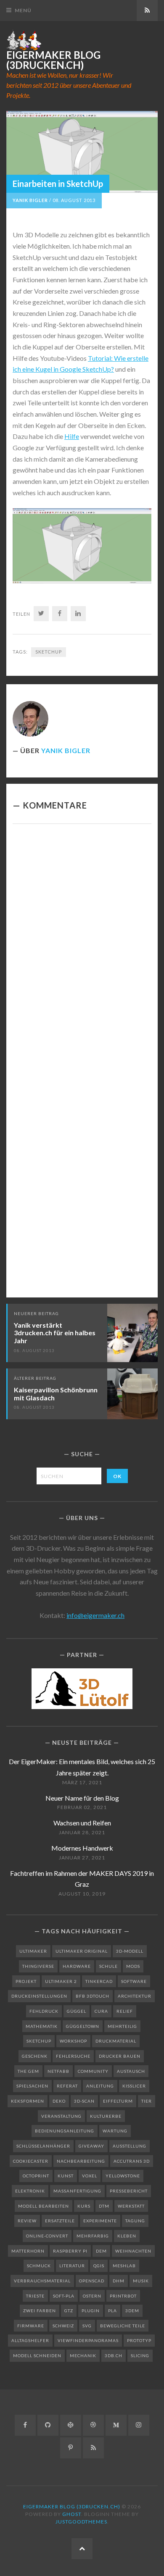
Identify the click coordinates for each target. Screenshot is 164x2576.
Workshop (73, 2041)
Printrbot (123, 2296)
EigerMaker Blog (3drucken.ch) (53, 60)
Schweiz (63, 2326)
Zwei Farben (40, 2311)
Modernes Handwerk (82, 1848)
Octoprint (36, 2176)
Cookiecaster (31, 2161)
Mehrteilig (122, 2026)
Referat (67, 2086)
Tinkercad (99, 1981)
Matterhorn (28, 2251)
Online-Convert (47, 2236)
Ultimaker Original (82, 1951)
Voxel (90, 2176)
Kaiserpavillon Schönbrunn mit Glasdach (56, 1394)
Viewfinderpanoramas (88, 2340)
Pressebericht (129, 2191)
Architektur (135, 1996)
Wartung (115, 2131)
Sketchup (49, 652)
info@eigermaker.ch (95, 1615)
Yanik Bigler (30, 200)
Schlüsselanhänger (43, 2146)
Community (93, 2071)
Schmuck (39, 2266)
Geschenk (35, 2056)
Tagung (135, 2221)
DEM (101, 2251)
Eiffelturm (118, 2101)
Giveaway (91, 2146)
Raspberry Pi (70, 2251)
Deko (59, 2101)
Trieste (35, 2296)
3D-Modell (130, 1951)
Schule (108, 1966)
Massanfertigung (77, 2191)
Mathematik (42, 2026)
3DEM (132, 2311)
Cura (101, 2011)
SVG (87, 2326)
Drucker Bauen (120, 2056)
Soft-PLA (64, 2296)
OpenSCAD (92, 2281)
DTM (104, 2206)
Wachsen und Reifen (82, 1823)
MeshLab (124, 2266)
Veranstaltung (61, 2116)
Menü (23, 10)
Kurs (84, 2206)
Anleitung (100, 2086)
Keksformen (28, 2101)
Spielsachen (32, 2086)
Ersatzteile (60, 2221)
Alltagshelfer (30, 2340)
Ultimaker (33, 1951)
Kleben (127, 2236)
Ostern (92, 2296)
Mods (133, 1966)
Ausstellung (130, 2146)
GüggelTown (83, 2026)
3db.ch (114, 2355)
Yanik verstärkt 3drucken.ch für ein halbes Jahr (55, 1333)
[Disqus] (82, 946)
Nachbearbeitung (81, 2161)
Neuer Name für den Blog (82, 1798)
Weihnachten (133, 2251)
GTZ (69, 2311)
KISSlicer (134, 2086)
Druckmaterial (116, 2041)
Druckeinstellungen (39, 1996)
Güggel (77, 2011)
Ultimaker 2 (61, 1981)
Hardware (77, 1966)
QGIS (99, 2266)
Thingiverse (38, 1966)
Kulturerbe (106, 2116)
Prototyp (139, 2340)
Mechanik (83, 2355)
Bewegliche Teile (123, 2326)
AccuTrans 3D (132, 2161)
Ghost (72, 2514)
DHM (119, 2281)
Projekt (26, 1981)
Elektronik (30, 2191)
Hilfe (72, 436)
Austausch (131, 2071)
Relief (125, 2011)
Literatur (72, 2266)
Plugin (91, 2311)
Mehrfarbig (93, 2236)
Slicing (140, 2355)
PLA (112, 2311)
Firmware (31, 2326)
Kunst (66, 2176)
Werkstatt (131, 2206)
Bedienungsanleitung (65, 2131)
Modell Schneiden (37, 2355)
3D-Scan (84, 2101)
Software (134, 1981)
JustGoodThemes (81, 2522)
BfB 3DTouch (93, 1996)
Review (27, 2221)
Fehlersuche (73, 2056)
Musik (141, 2281)
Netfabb (58, 2071)
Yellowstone (123, 2176)
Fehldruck (44, 2011)
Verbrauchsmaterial (42, 2281)
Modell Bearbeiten (44, 2206)
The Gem (28, 2071)
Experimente (100, 2221)
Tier (147, 2101)
